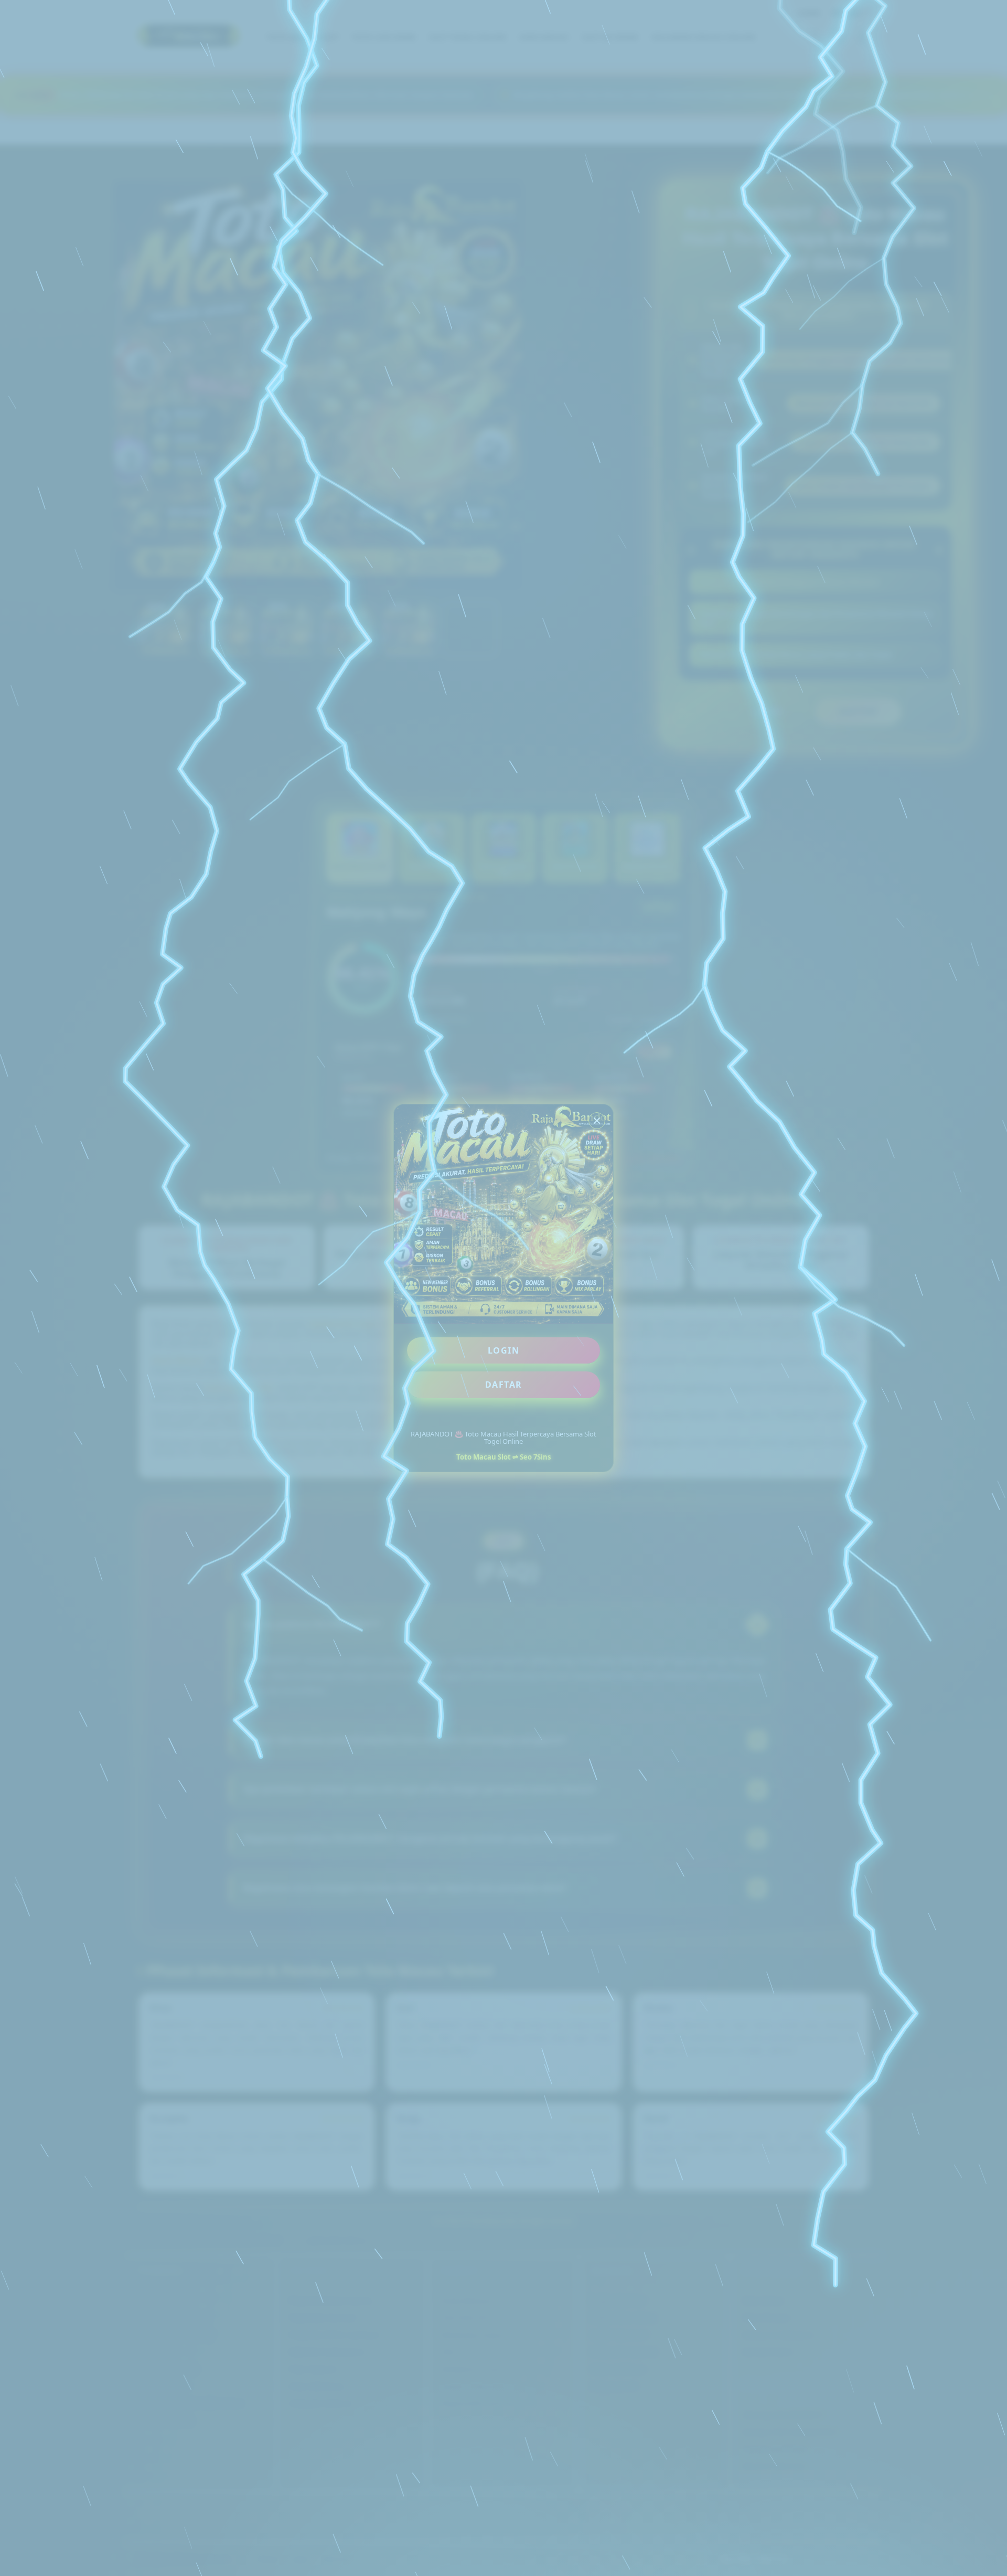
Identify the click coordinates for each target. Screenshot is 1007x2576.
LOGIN (504, 1350)
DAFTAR (504, 1385)
